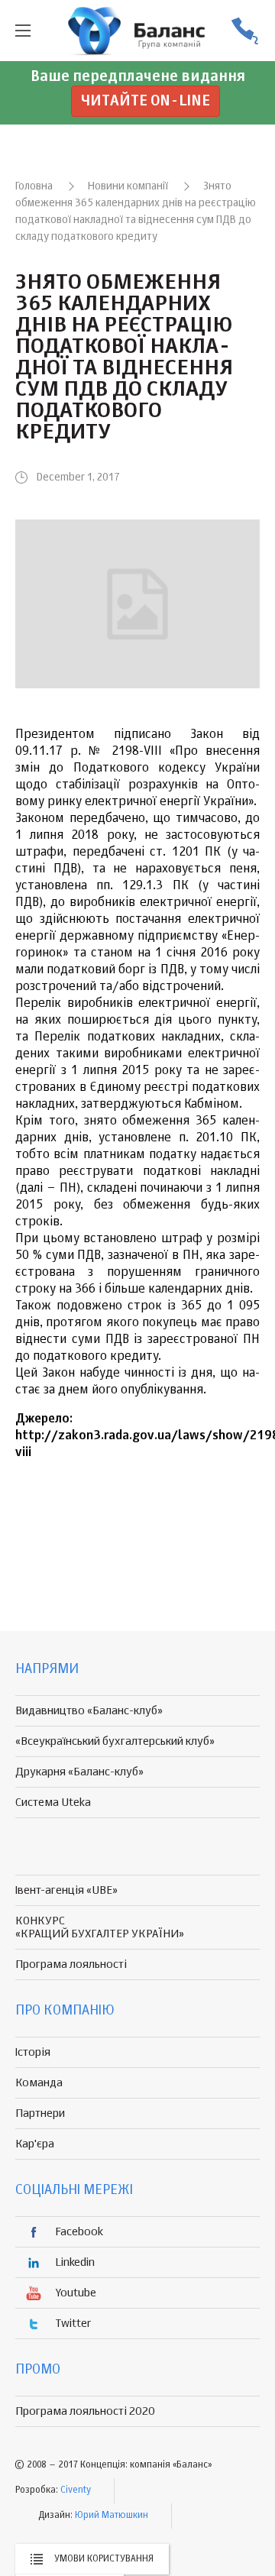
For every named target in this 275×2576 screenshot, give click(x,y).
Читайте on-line (146, 101)
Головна (34, 186)
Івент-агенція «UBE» (66, 1890)
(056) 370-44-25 (244, 31)
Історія (33, 2052)
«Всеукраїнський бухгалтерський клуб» (115, 1741)
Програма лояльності (71, 1964)
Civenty (76, 2490)
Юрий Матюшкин (112, 2516)
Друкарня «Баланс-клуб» (79, 1772)
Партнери (40, 2113)
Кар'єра (35, 2144)
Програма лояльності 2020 (85, 2411)
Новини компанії (128, 186)
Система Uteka (53, 1803)
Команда (39, 2083)
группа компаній (137, 31)
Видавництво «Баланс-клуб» (89, 1711)
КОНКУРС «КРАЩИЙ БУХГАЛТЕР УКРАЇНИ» (100, 1927)
